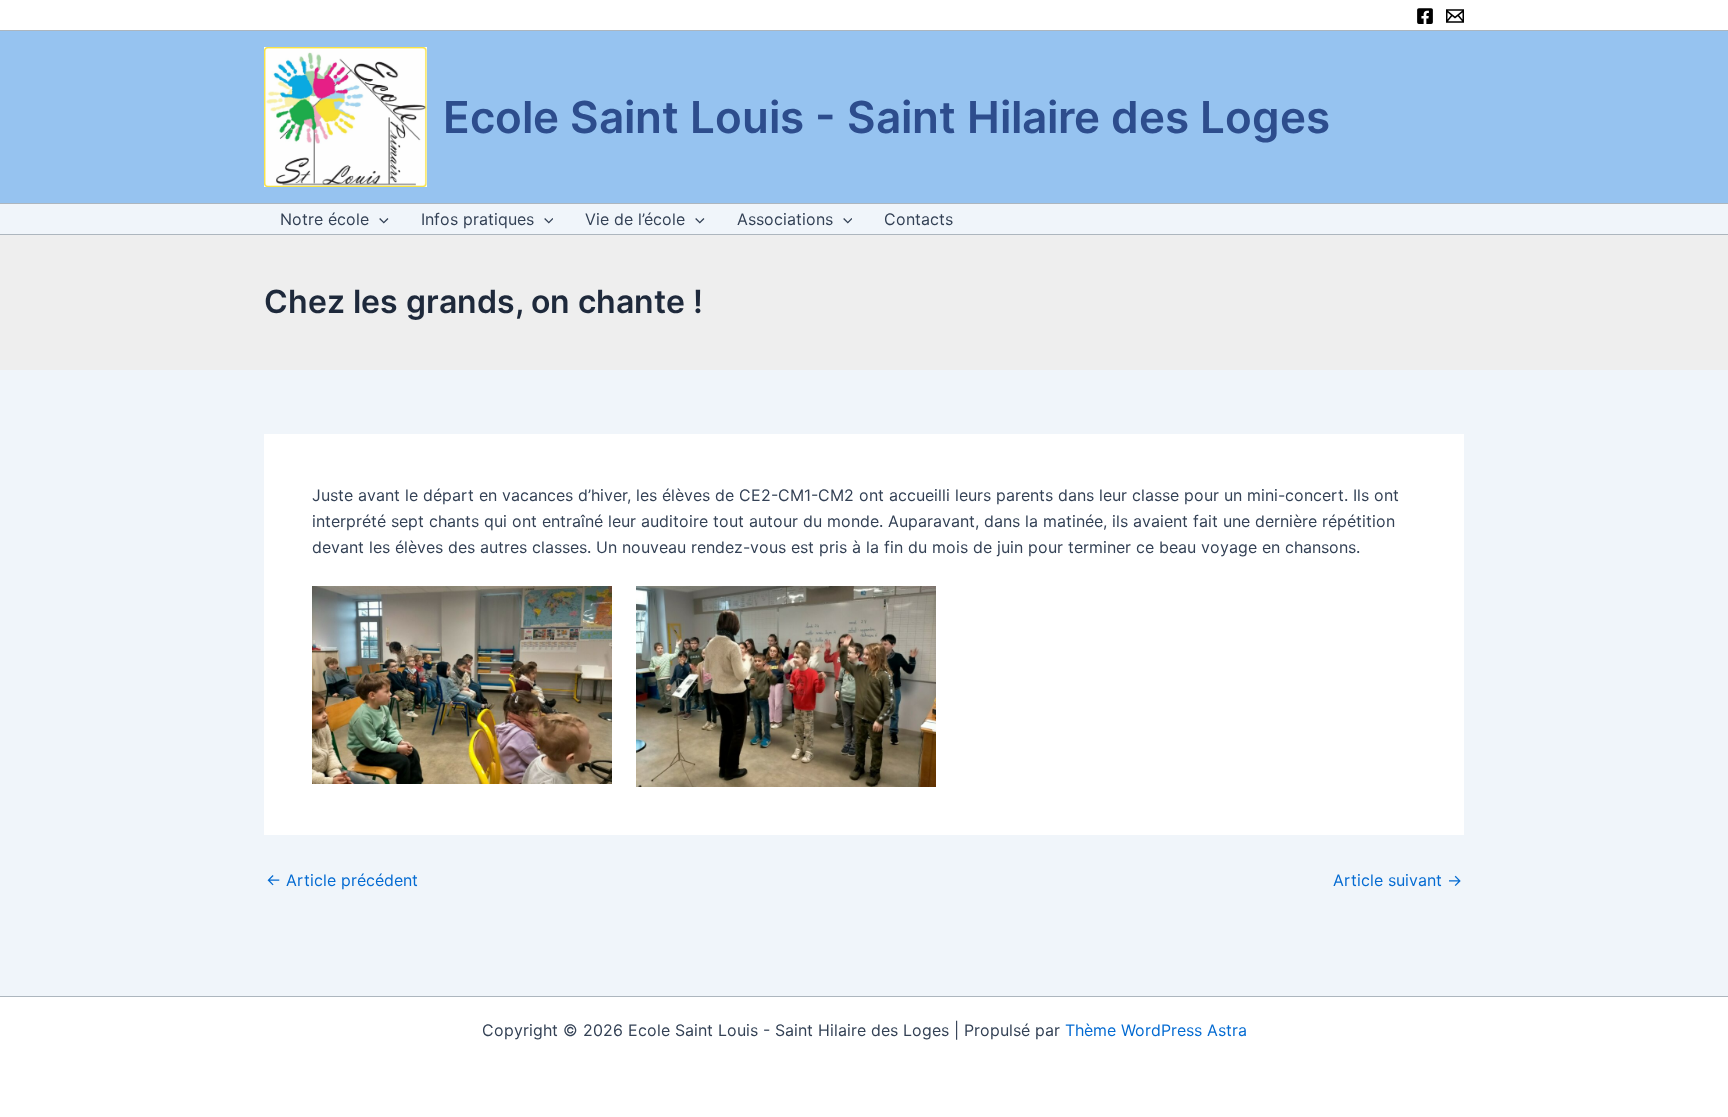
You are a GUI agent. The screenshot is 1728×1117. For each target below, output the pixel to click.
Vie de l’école (635, 219)
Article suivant (1397, 880)
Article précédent (342, 880)
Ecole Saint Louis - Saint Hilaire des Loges (886, 117)
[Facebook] (1425, 16)
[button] (379, 219)
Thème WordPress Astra (1156, 1030)
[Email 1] (1455, 16)
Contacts (918, 219)
